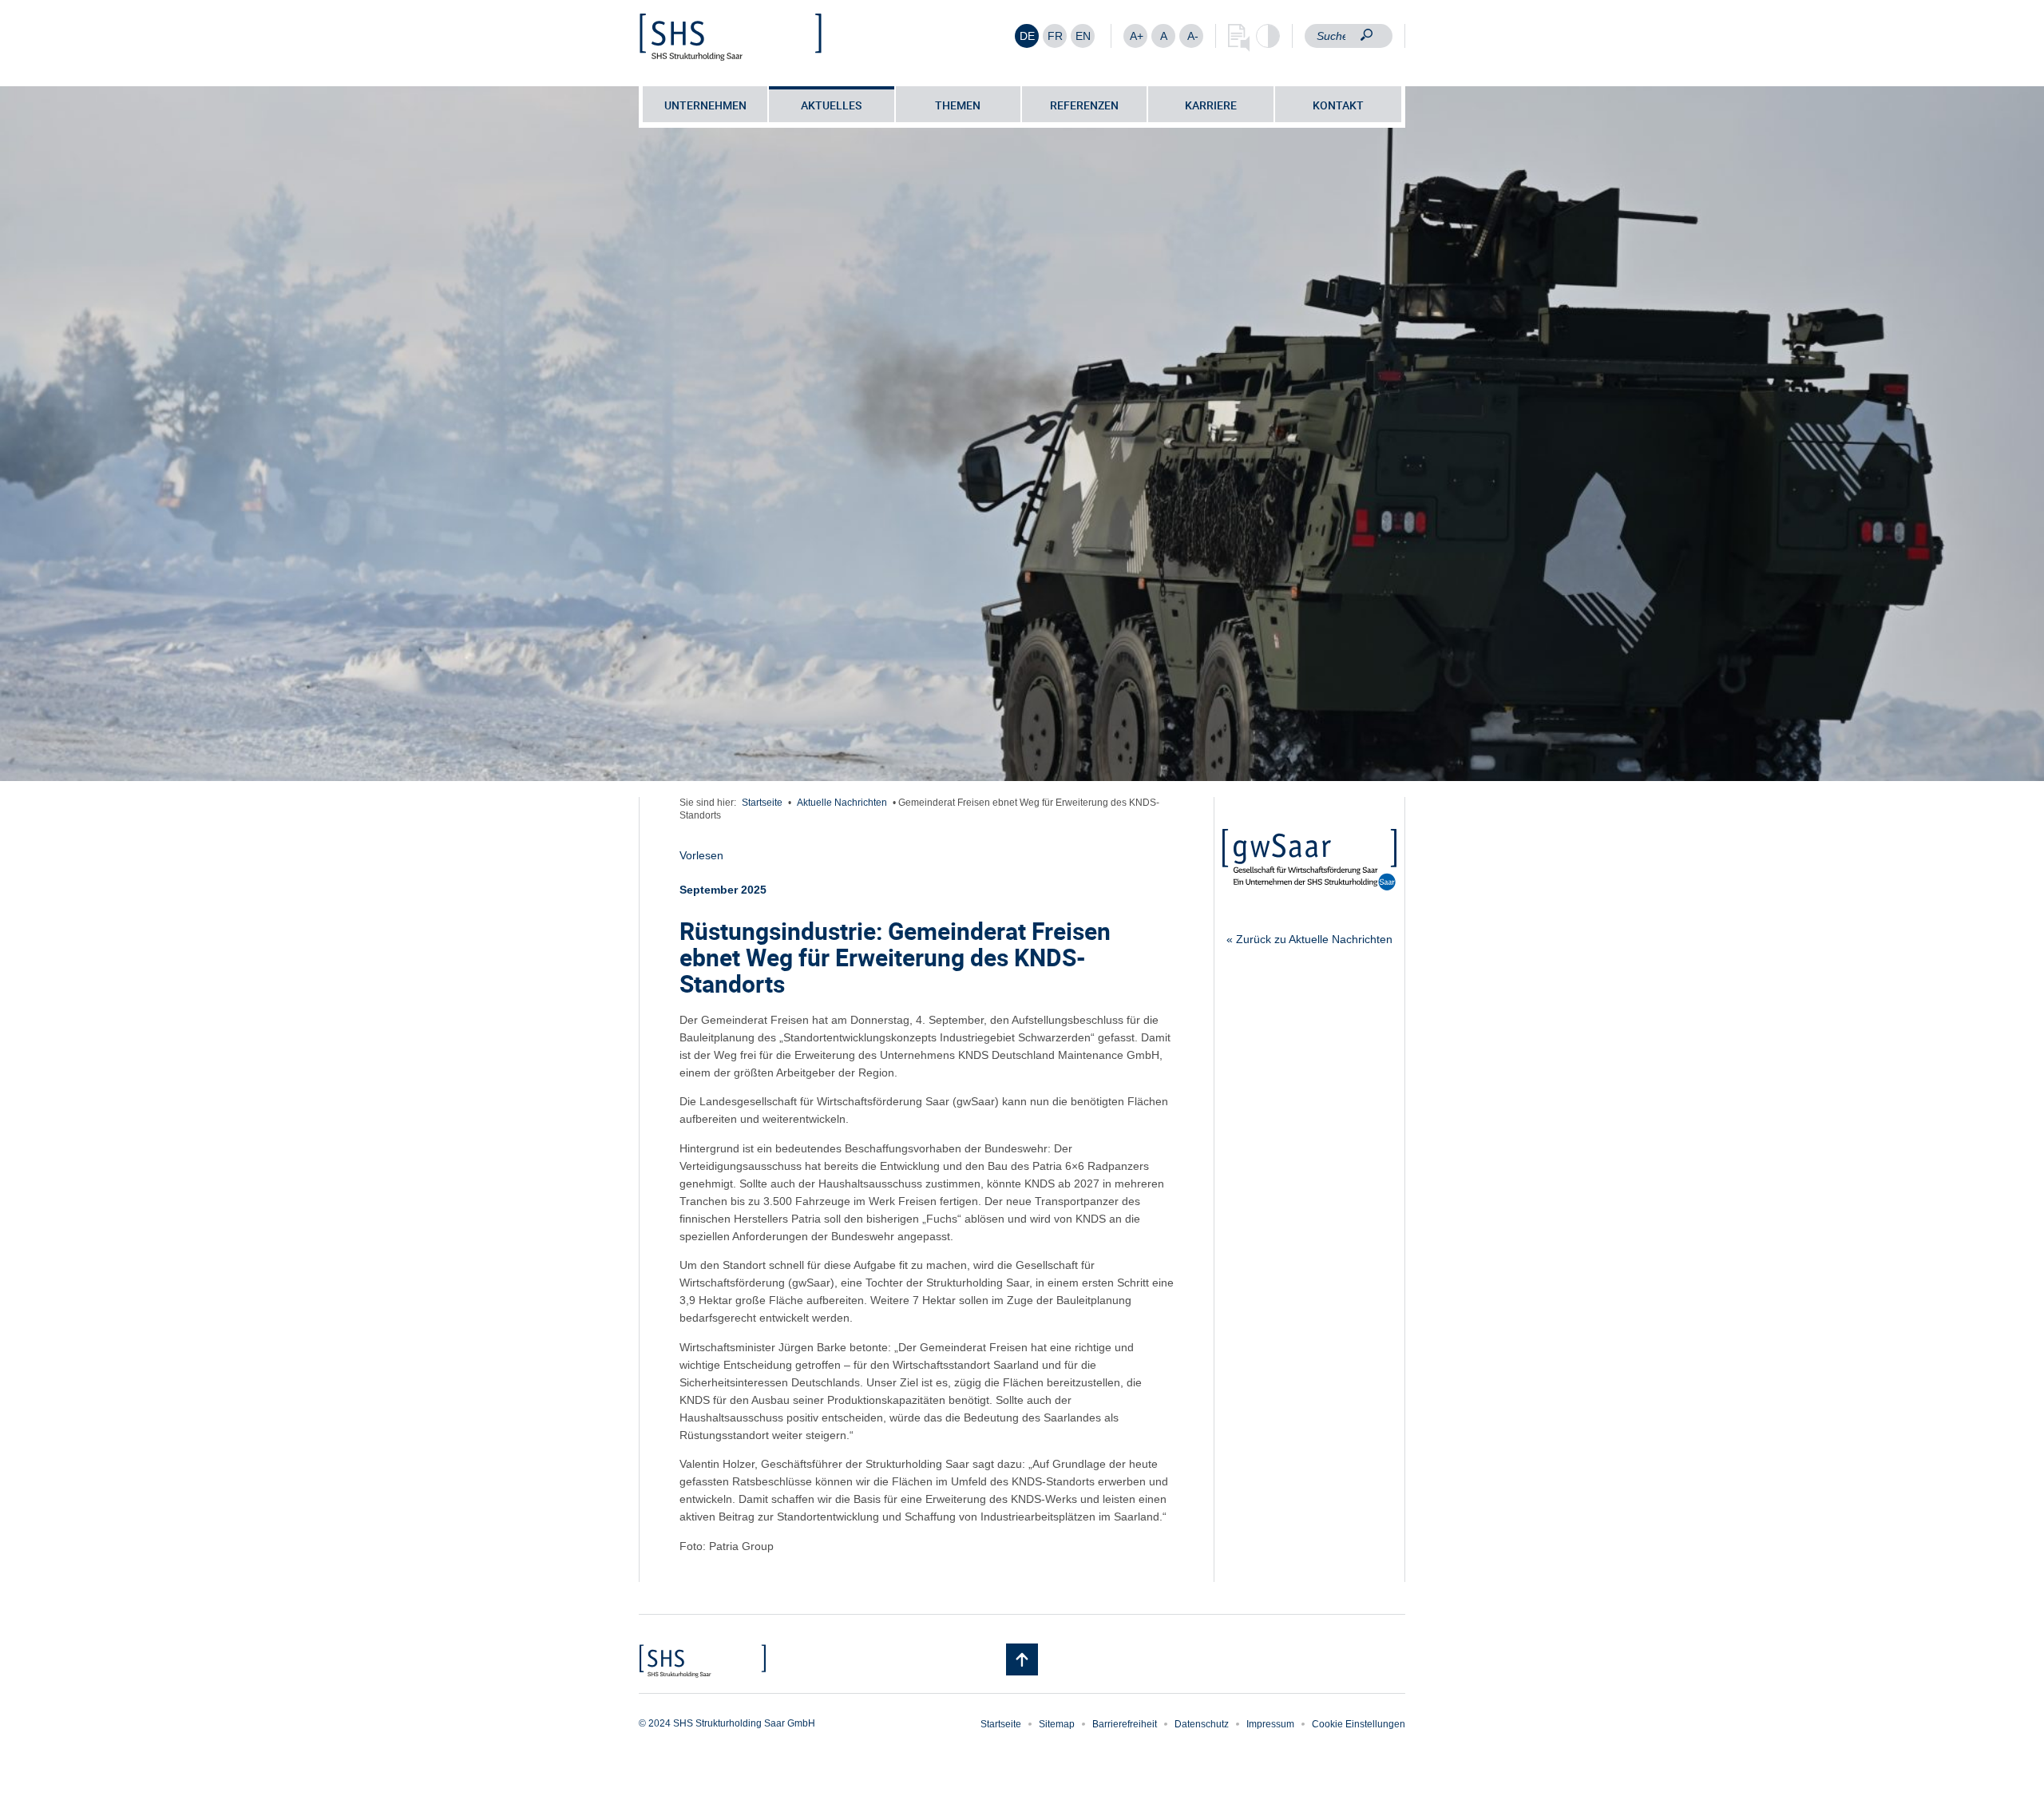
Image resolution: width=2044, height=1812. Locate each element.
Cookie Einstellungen (1359, 1724)
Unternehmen (705, 105)
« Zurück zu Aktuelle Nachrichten (1309, 939)
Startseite (762, 803)
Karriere (1211, 105)
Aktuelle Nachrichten (842, 803)
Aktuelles (831, 105)
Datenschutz (1202, 1724)
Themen (958, 105)
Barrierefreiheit (1125, 1724)
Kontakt (1338, 105)
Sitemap (1057, 1724)
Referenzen (1084, 105)
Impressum (1270, 1724)
